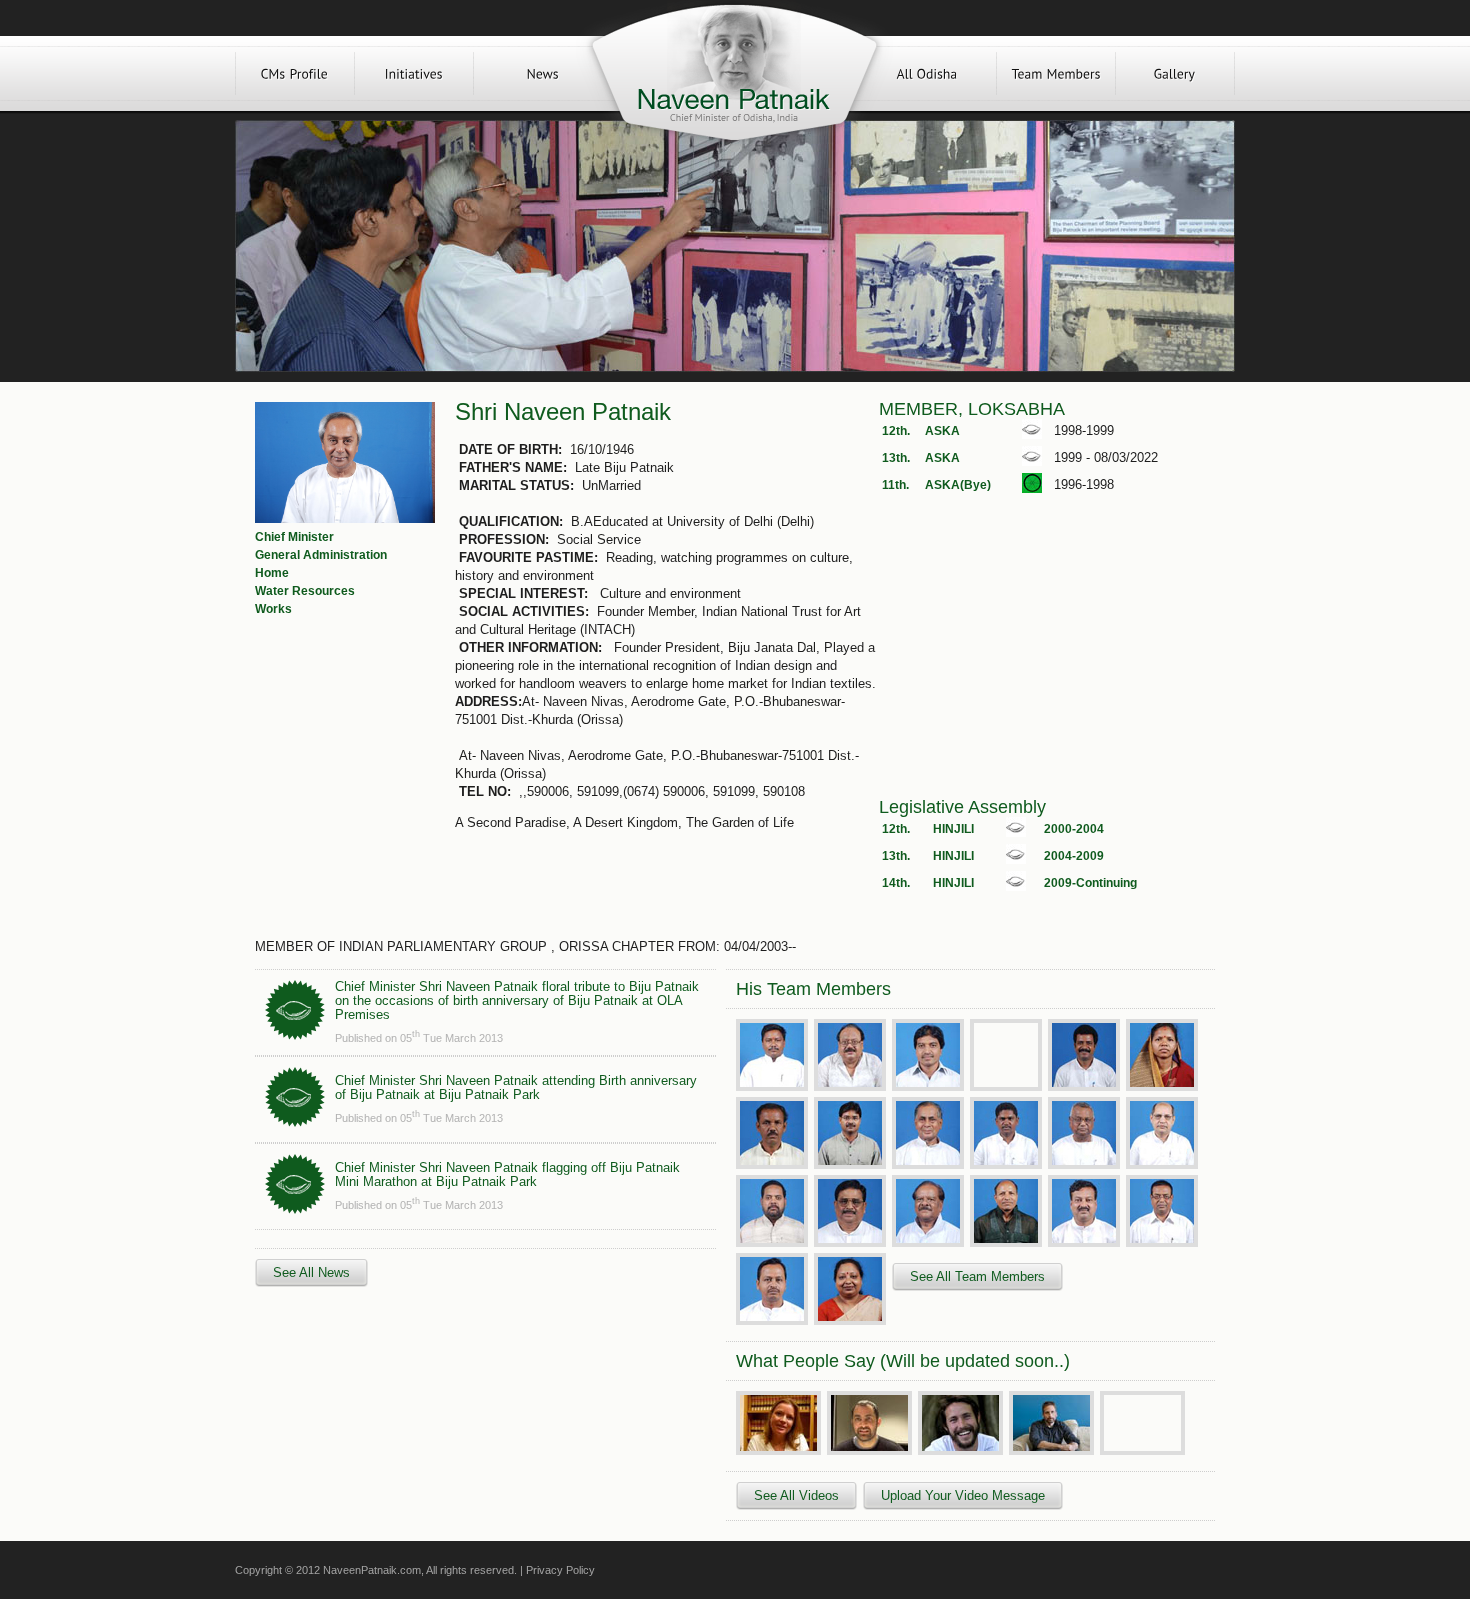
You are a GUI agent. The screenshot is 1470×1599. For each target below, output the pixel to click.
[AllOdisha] (927, 73)
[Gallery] (1175, 73)
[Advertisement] (1047, 657)
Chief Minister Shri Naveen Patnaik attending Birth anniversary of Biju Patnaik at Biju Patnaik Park (516, 1087)
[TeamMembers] (1056, 73)
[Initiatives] (414, 73)
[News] (543, 73)
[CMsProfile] (295, 73)
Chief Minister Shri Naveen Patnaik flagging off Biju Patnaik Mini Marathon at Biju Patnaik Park (507, 1174)
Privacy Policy (560, 1570)
